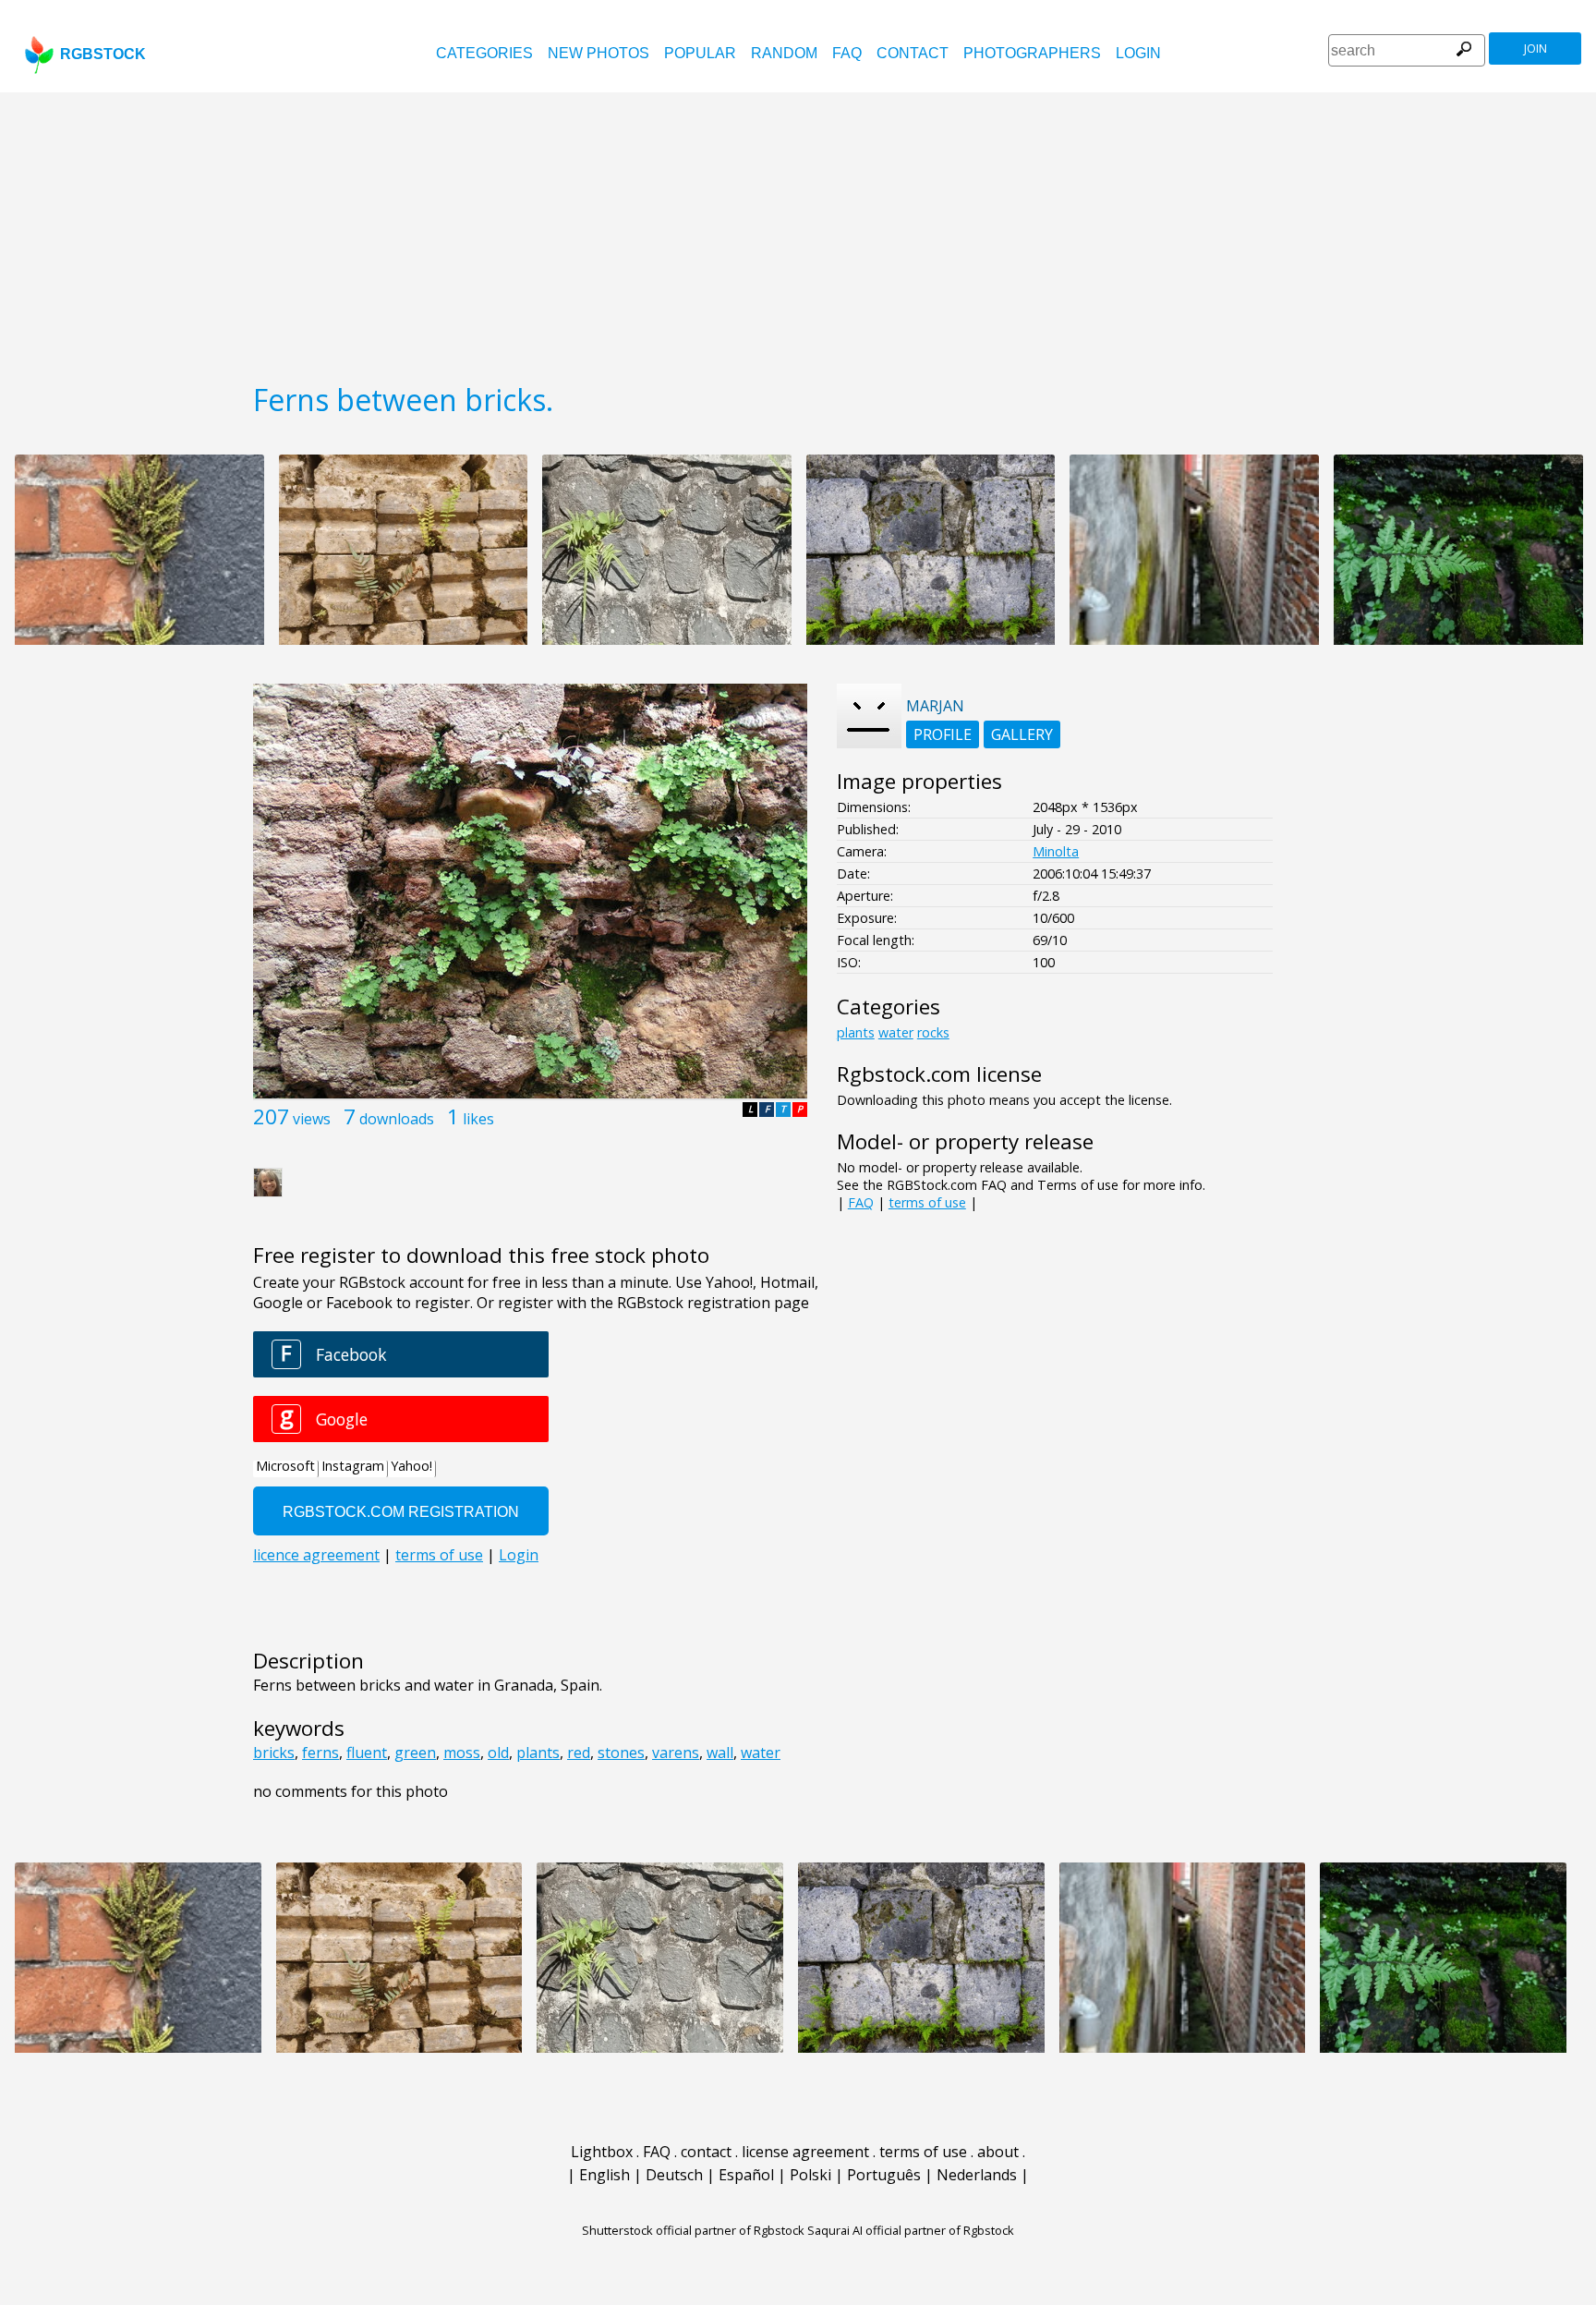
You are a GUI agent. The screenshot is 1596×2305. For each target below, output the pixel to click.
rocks (933, 1032)
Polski (810, 2175)
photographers (1032, 53)
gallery (1022, 734)
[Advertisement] (798, 231)
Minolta (1056, 851)
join (1536, 49)
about (998, 2152)
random (784, 53)
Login (1138, 53)
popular (700, 53)
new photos (598, 53)
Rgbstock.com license (939, 1074)
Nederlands (977, 2175)
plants (538, 1753)
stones (621, 1753)
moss (462, 1753)
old (498, 1753)
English (605, 2175)
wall (720, 1753)
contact (913, 53)
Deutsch (674, 2175)
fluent (367, 1753)
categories (484, 53)
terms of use (927, 1202)
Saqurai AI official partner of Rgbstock (911, 2230)
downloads (397, 1119)
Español (746, 2175)
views (312, 1119)
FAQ (847, 53)
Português (884, 2175)
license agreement (805, 2152)
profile (943, 734)
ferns (320, 1753)
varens (676, 1753)
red (579, 1753)
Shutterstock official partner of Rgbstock (693, 2230)
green (415, 1753)
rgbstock (103, 54)
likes (478, 1119)
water (761, 1753)
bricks (274, 1753)
